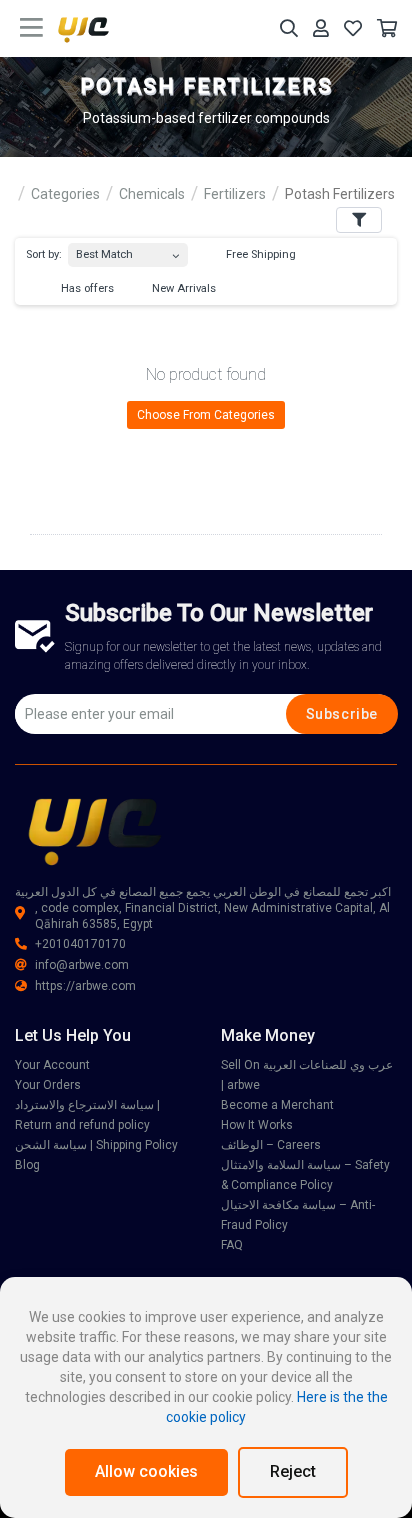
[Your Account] (321, 28)
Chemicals (152, 194)
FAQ (232, 1245)
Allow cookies (146, 1471)
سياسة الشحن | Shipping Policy (96, 1145)
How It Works (257, 1125)
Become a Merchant (277, 1105)
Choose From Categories (206, 415)
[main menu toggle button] (31, 28)
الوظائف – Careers (271, 1145)
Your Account (52, 1065)
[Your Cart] (387, 28)
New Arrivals (182, 288)
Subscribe (342, 714)
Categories (65, 194)
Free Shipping (259, 254)
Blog (27, 1165)
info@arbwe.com (82, 965)
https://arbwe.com (85, 986)
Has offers (86, 288)
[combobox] (128, 250)
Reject (293, 1471)
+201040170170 (80, 944)
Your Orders (48, 1085)
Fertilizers (235, 194)
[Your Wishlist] (353, 28)
